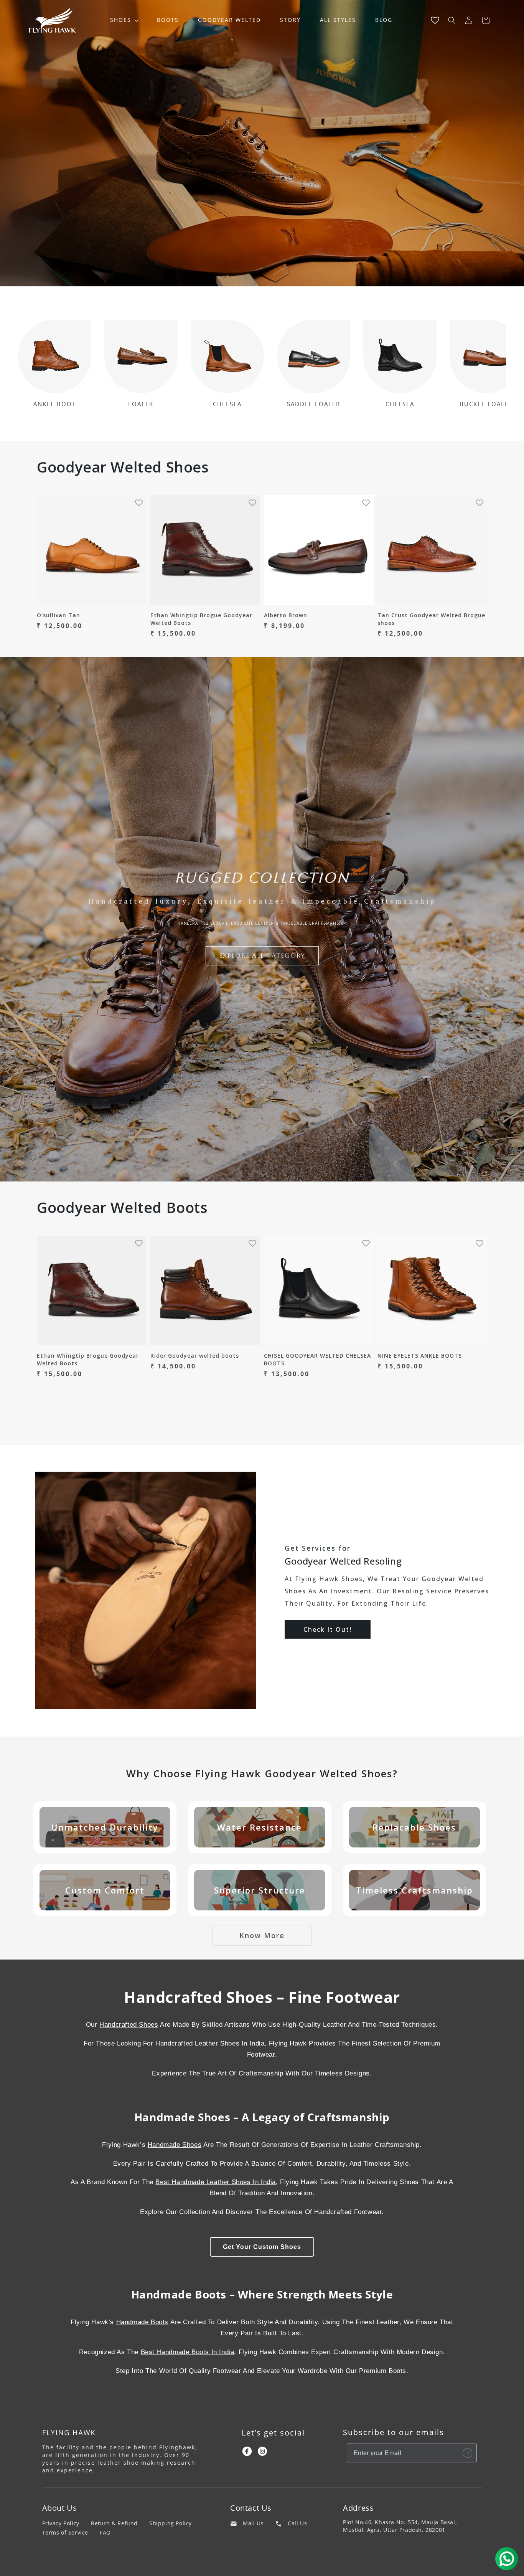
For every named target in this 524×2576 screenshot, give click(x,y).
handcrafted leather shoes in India (210, 2043)
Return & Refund (114, 2523)
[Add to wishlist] (139, 503)
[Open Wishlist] (435, 20)
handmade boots (142, 2322)
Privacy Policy (61, 2523)
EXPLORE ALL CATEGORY (262, 956)
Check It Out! (328, 1629)
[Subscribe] (468, 2453)
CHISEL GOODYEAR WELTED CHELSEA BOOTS (317, 1359)
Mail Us (253, 2523)
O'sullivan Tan (58, 615)
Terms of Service (65, 2532)
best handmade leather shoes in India (216, 2182)
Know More (262, 1935)
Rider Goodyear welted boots (195, 1356)
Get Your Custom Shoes (262, 2247)
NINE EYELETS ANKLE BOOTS (420, 1356)
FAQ (105, 2532)
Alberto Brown (286, 615)
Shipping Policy (171, 2523)
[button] (124, 20)
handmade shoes (175, 2145)
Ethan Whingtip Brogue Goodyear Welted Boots (201, 619)
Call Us (297, 2523)
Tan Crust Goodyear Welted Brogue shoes (431, 619)
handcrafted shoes (129, 2025)
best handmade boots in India (188, 2352)
